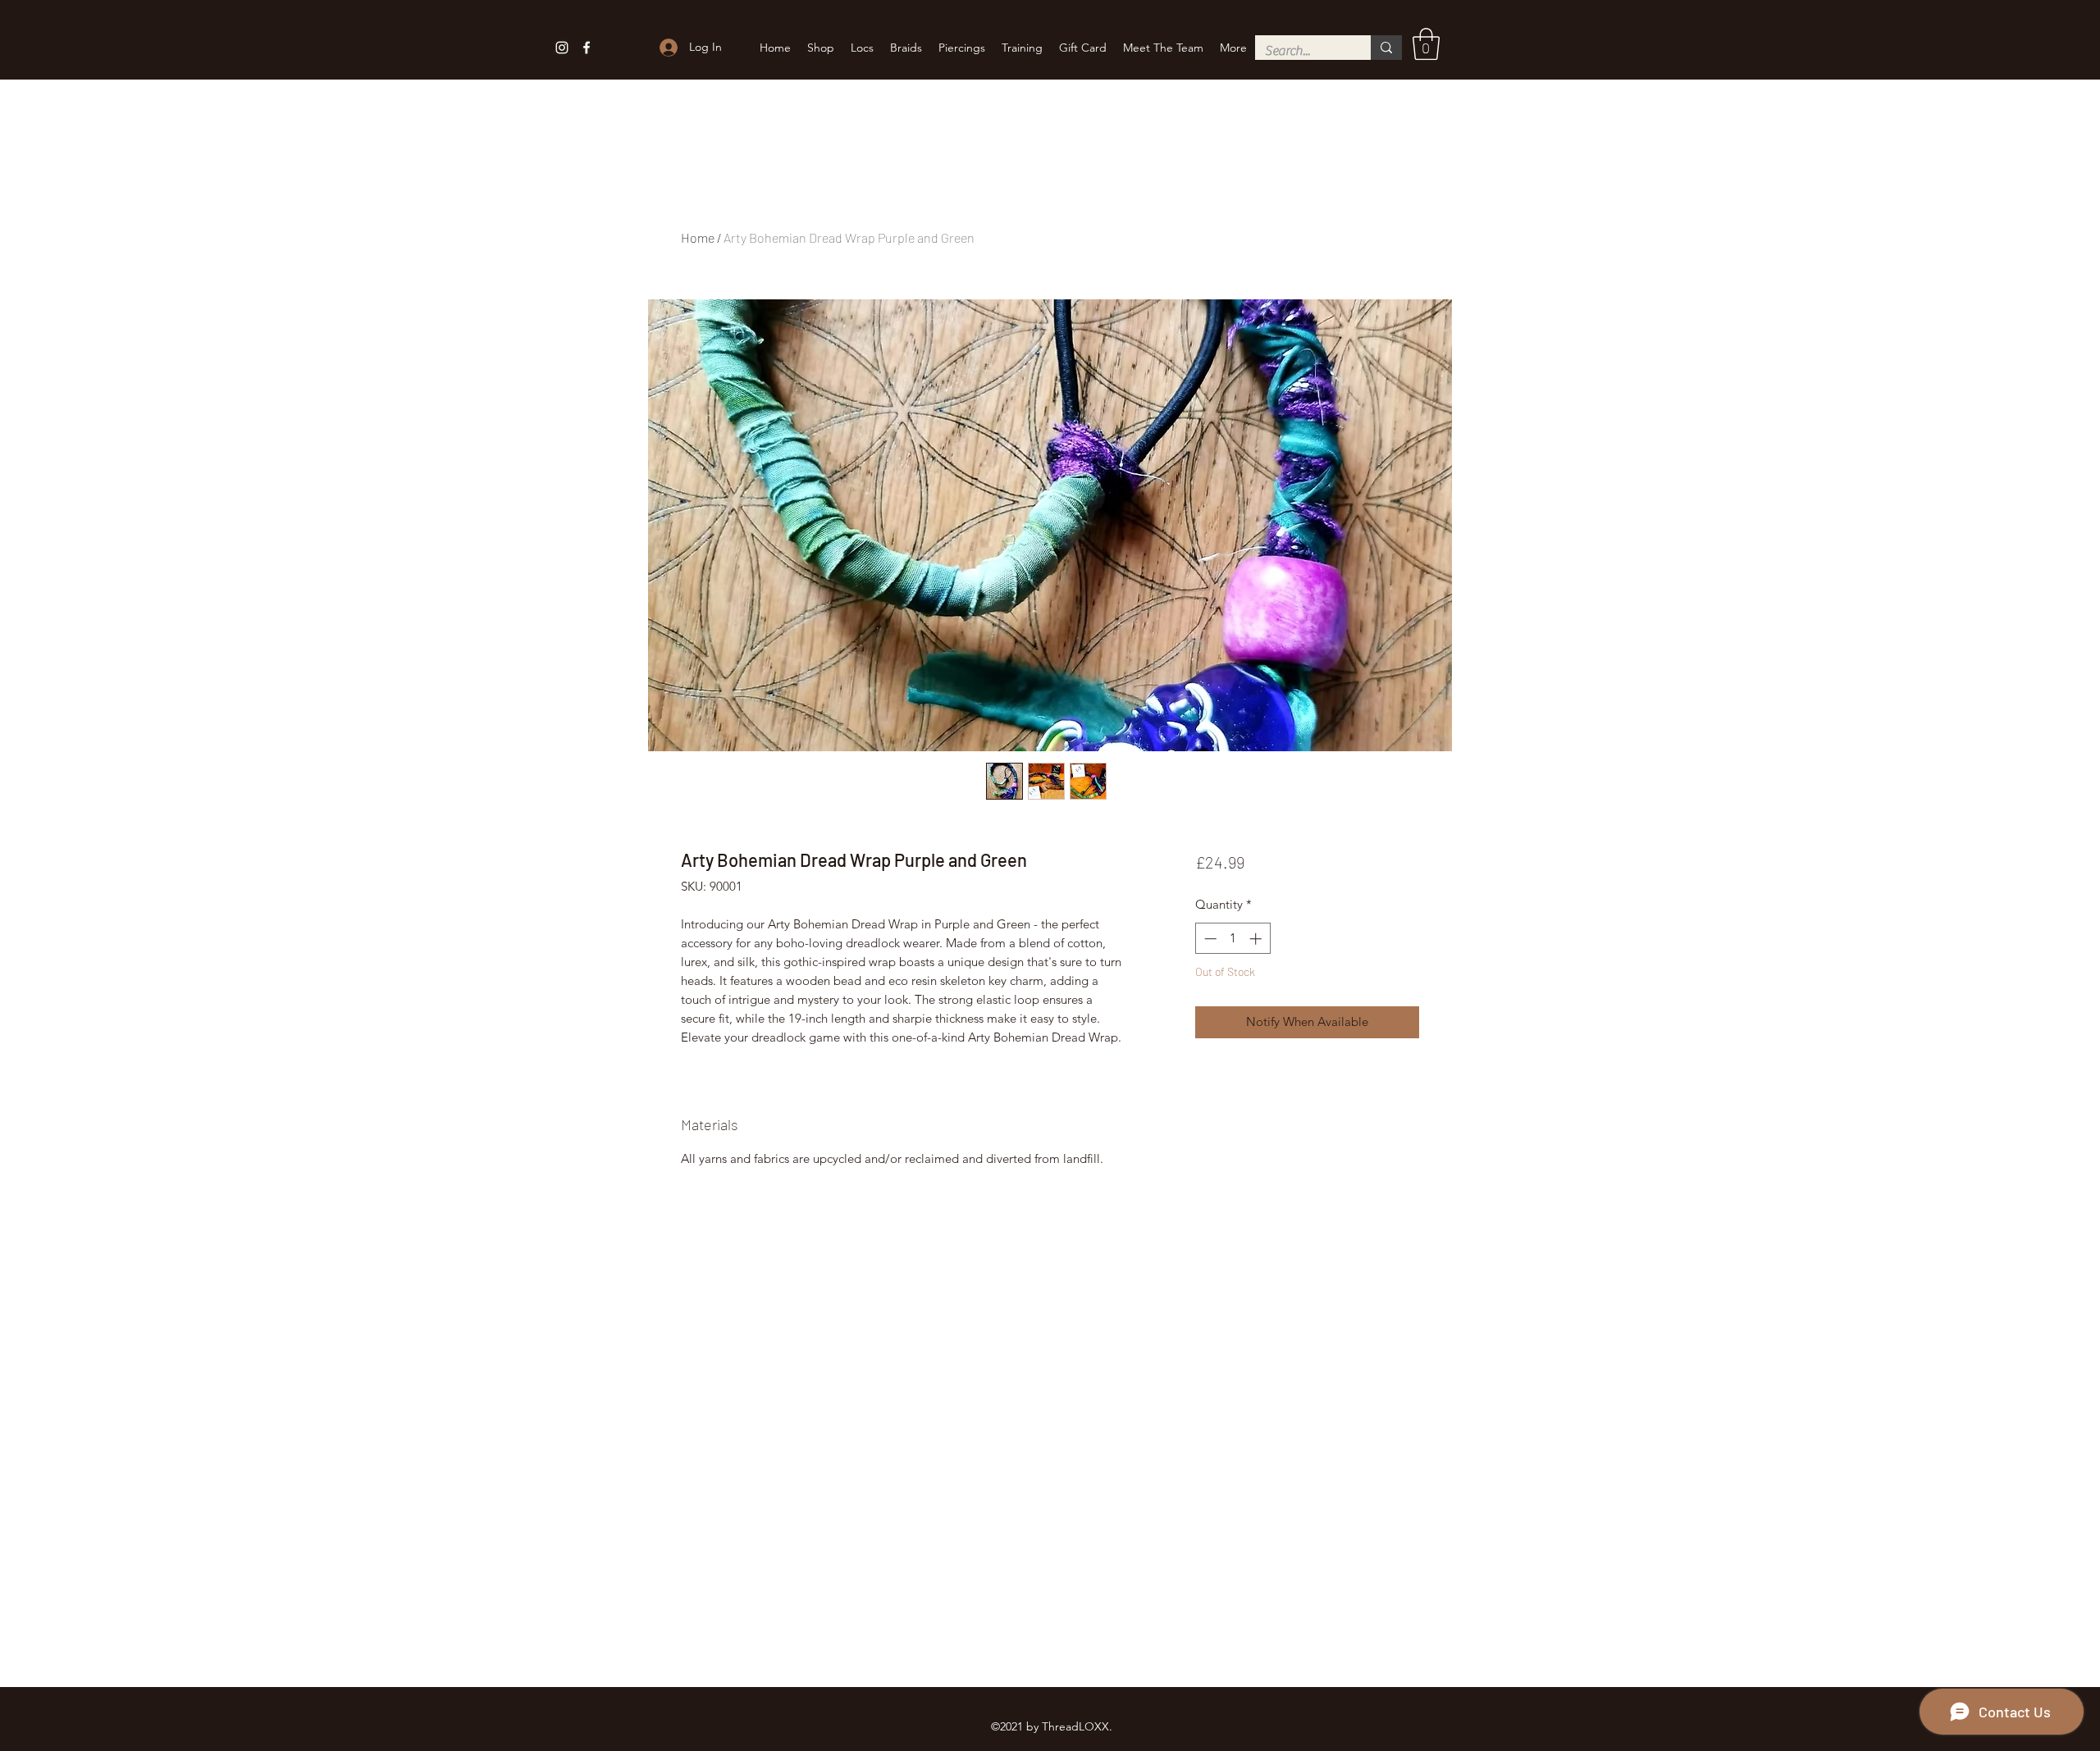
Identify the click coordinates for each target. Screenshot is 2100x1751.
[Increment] (1257, 939)
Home (698, 237)
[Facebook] (587, 48)
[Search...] (1386, 48)
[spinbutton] (1233, 939)
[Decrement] (1209, 939)
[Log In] (667, 47)
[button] (1426, 44)
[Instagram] (562, 48)
